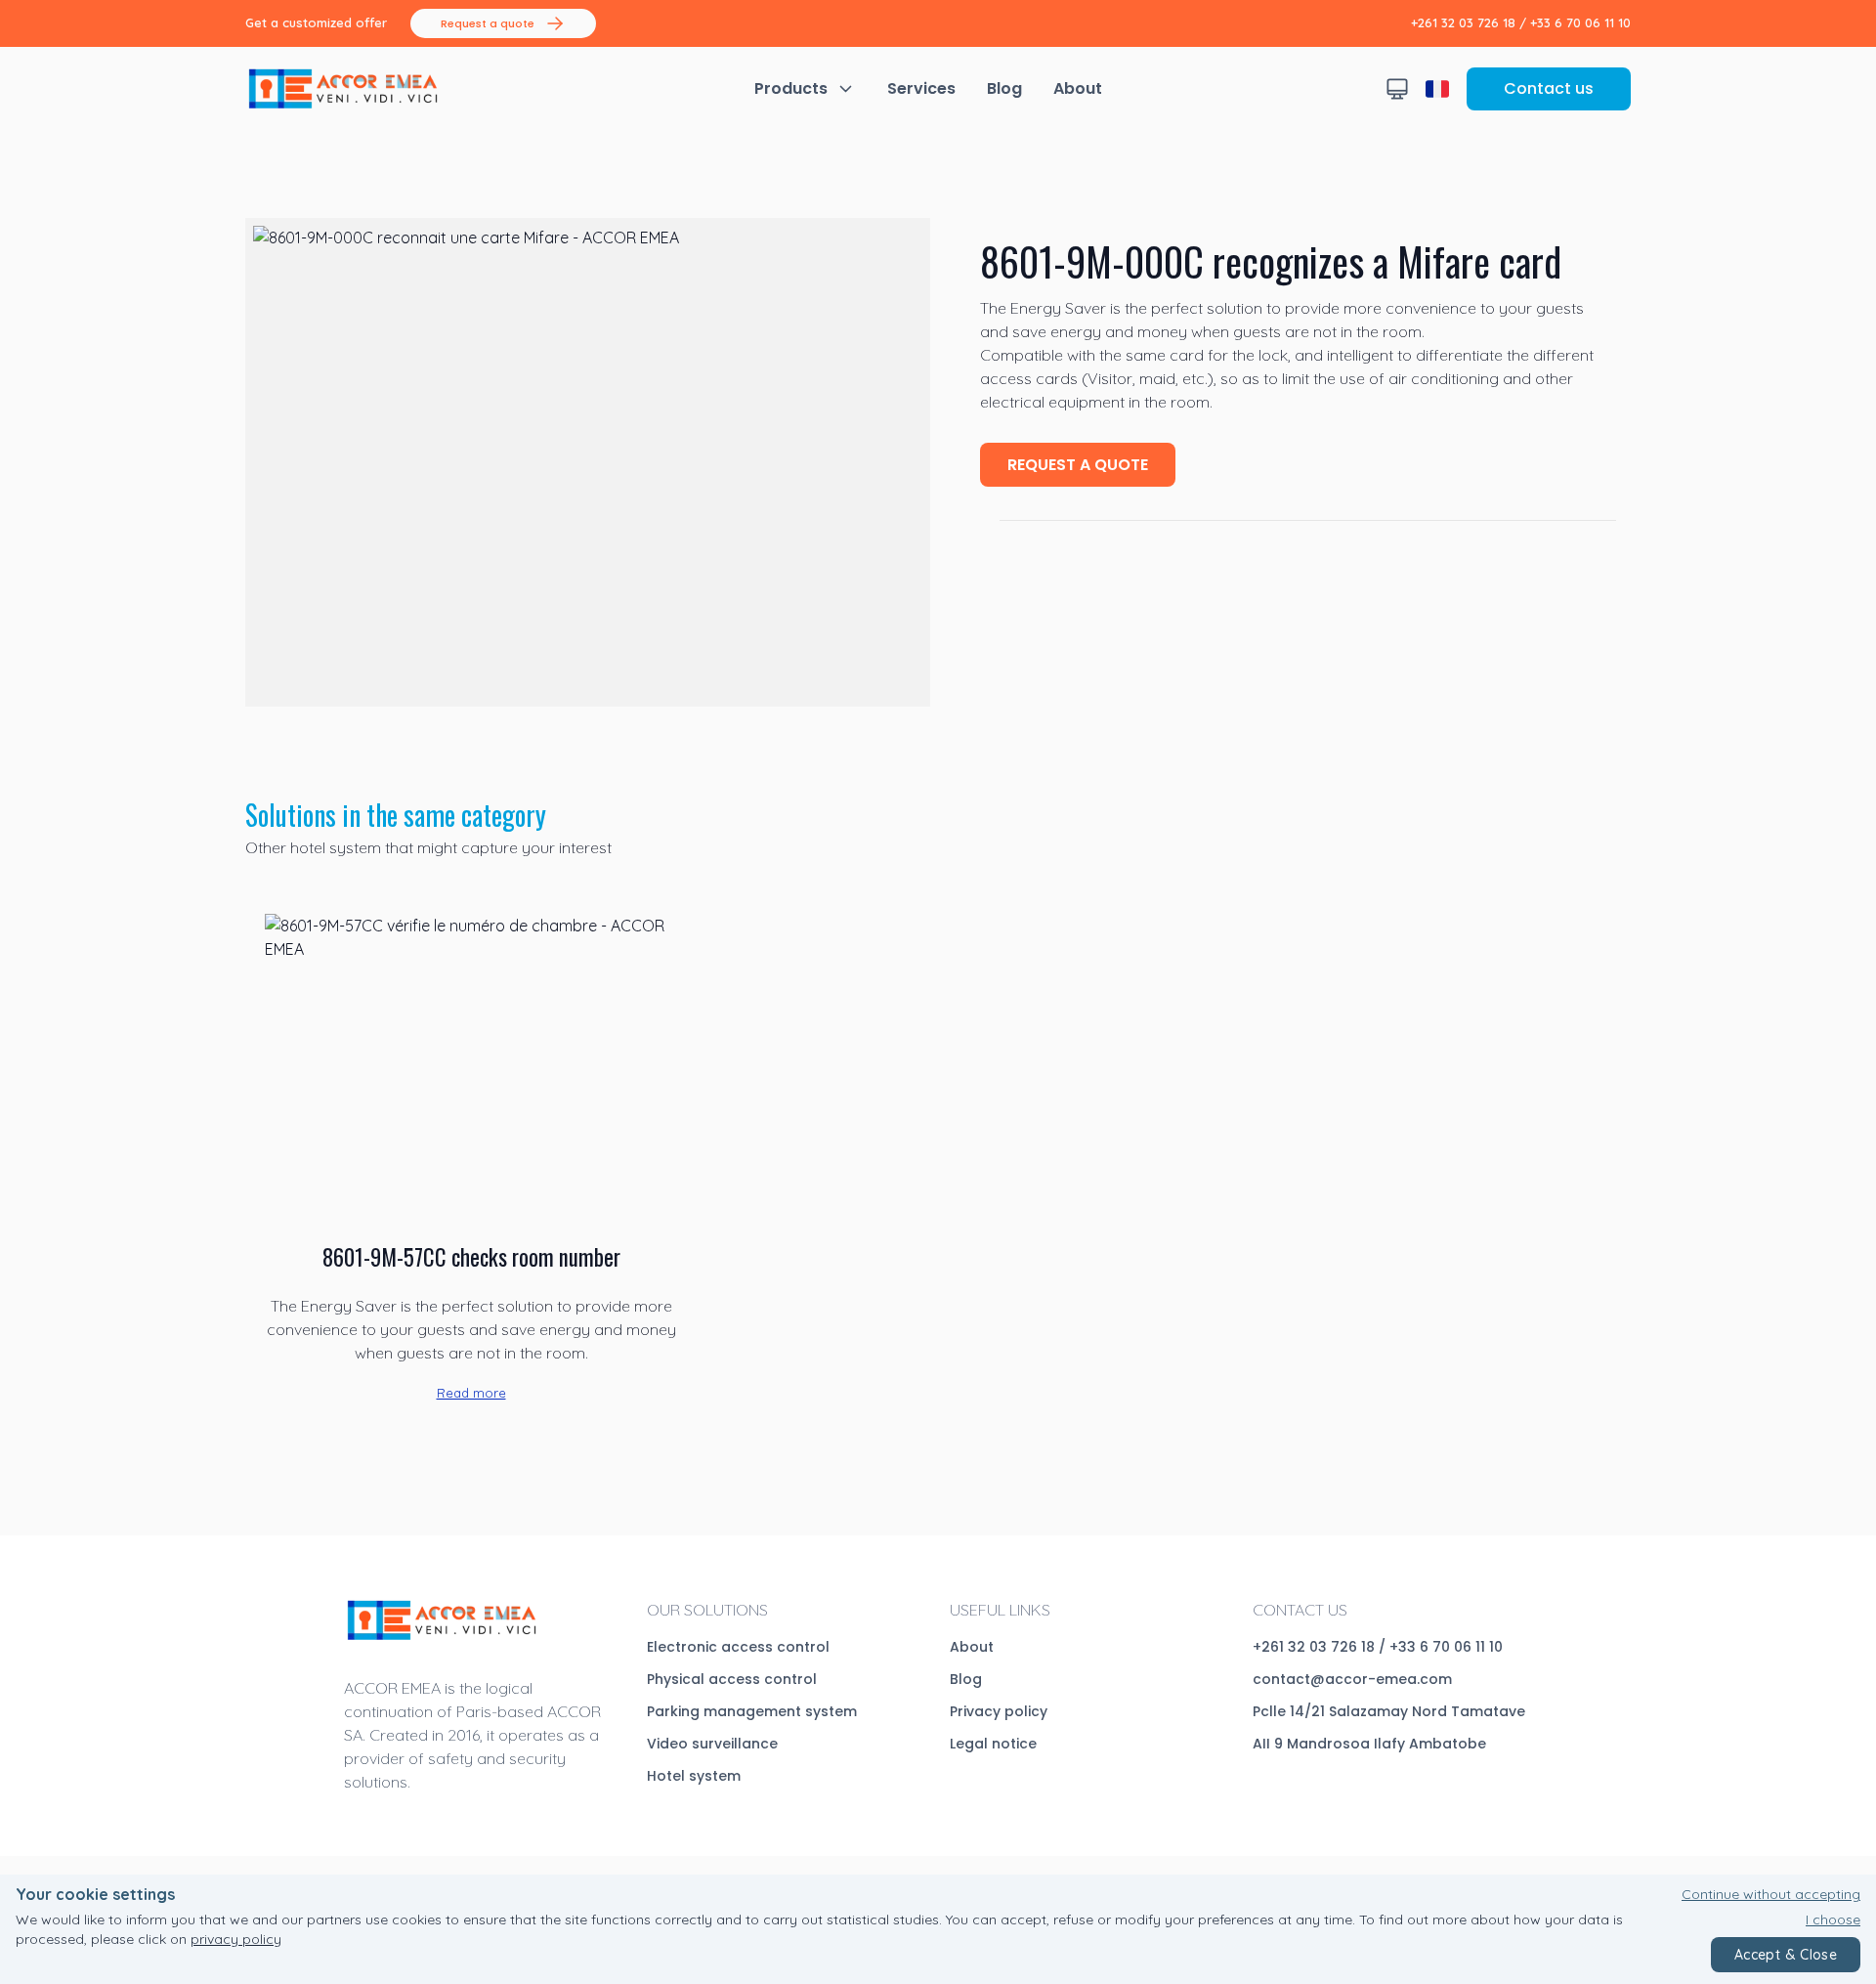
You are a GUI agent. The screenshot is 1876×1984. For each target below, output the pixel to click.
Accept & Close (1786, 1955)
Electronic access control (738, 1647)
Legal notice (993, 1744)
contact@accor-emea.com (1352, 1679)
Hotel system (694, 1776)
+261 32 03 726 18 (1463, 22)
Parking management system (752, 1711)
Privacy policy (999, 1711)
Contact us (1549, 88)
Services (921, 88)
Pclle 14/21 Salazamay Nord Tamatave (1389, 1711)
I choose (1833, 1919)
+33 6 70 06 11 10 (1580, 22)
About (1078, 88)
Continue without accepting (1771, 1894)
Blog (1004, 88)
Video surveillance (712, 1744)
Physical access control (732, 1679)
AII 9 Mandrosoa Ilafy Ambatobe (1369, 1744)
